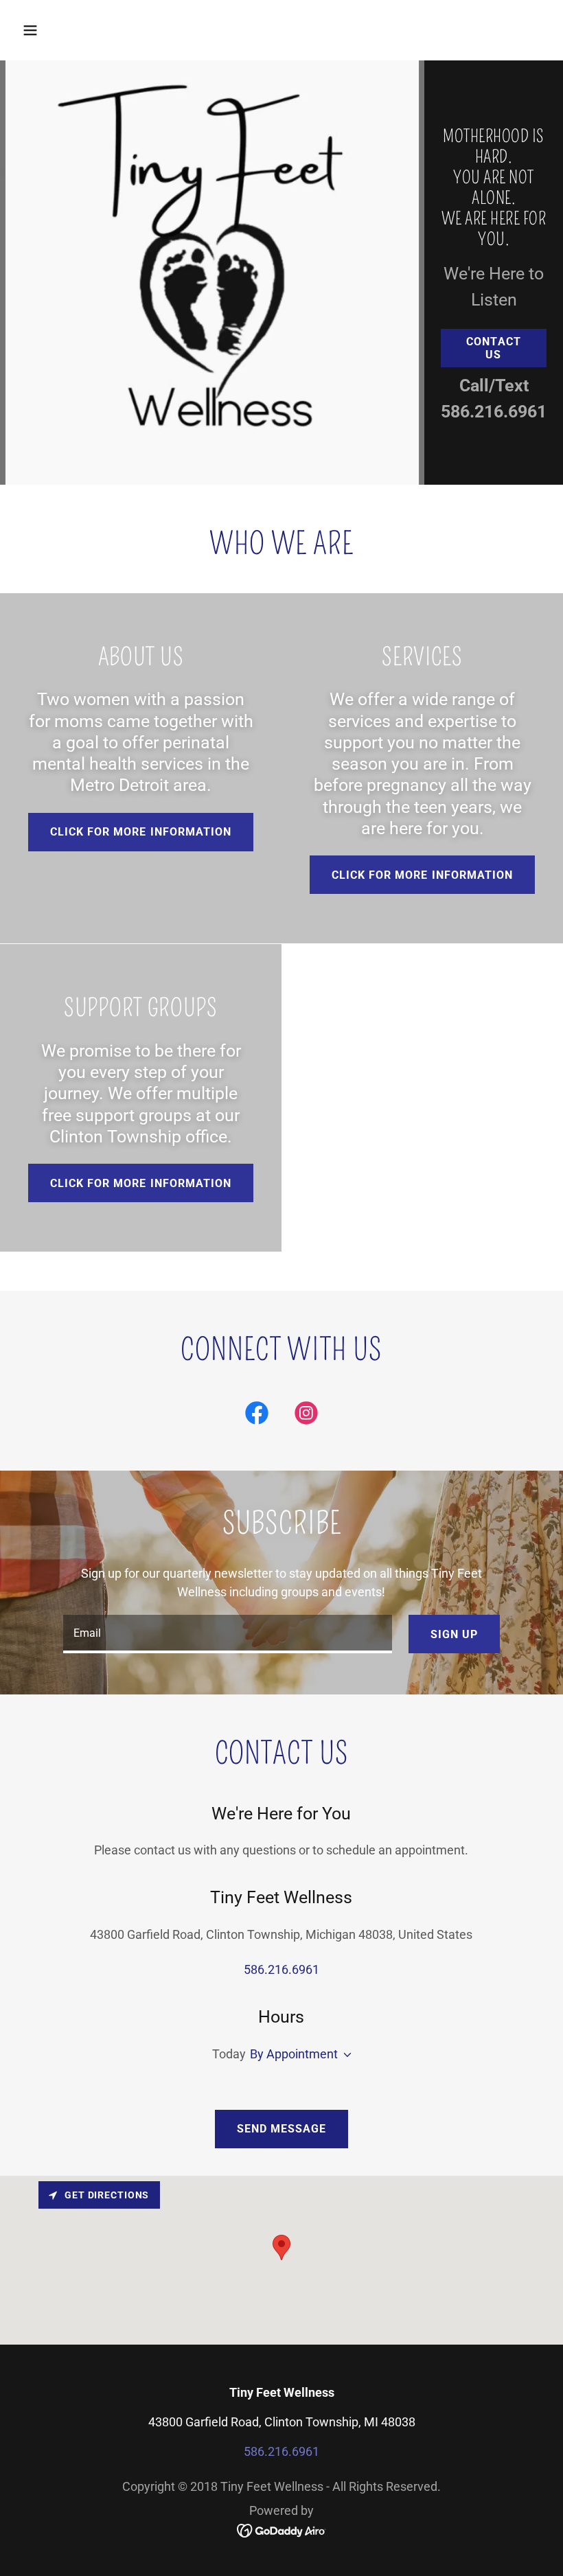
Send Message (281, 2129)
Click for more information (140, 832)
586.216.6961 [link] (494, 412)
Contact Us (493, 348)
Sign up (454, 1634)
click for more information (422, 875)
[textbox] (227, 1634)
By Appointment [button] (294, 2054)
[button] (77, 30)
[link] (257, 1416)
